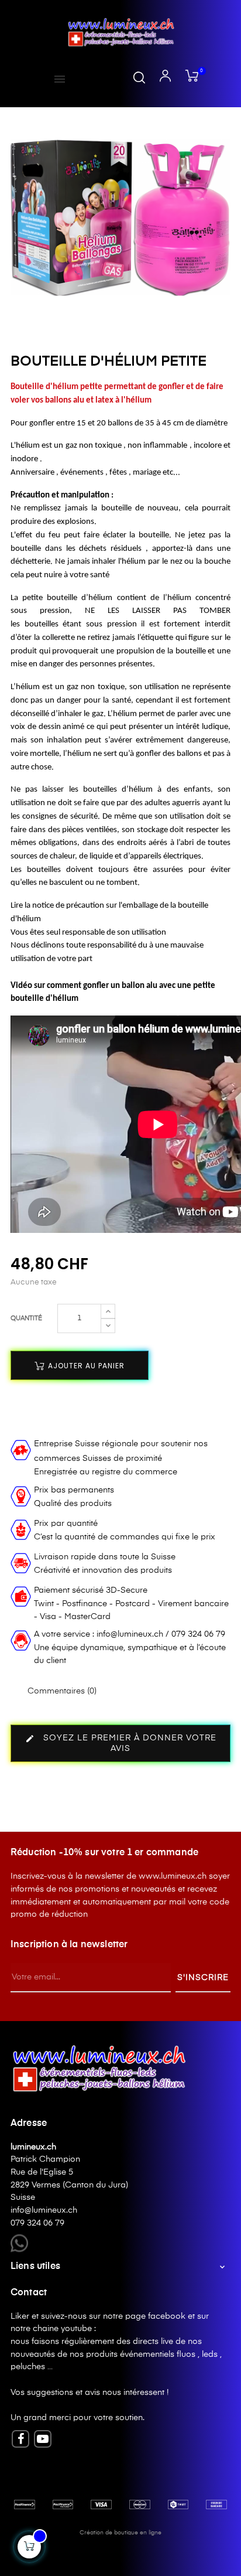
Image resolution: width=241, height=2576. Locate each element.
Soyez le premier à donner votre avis (121, 1744)
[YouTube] (43, 2439)
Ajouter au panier (85, 1366)
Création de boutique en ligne (120, 2533)
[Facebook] (20, 2439)
